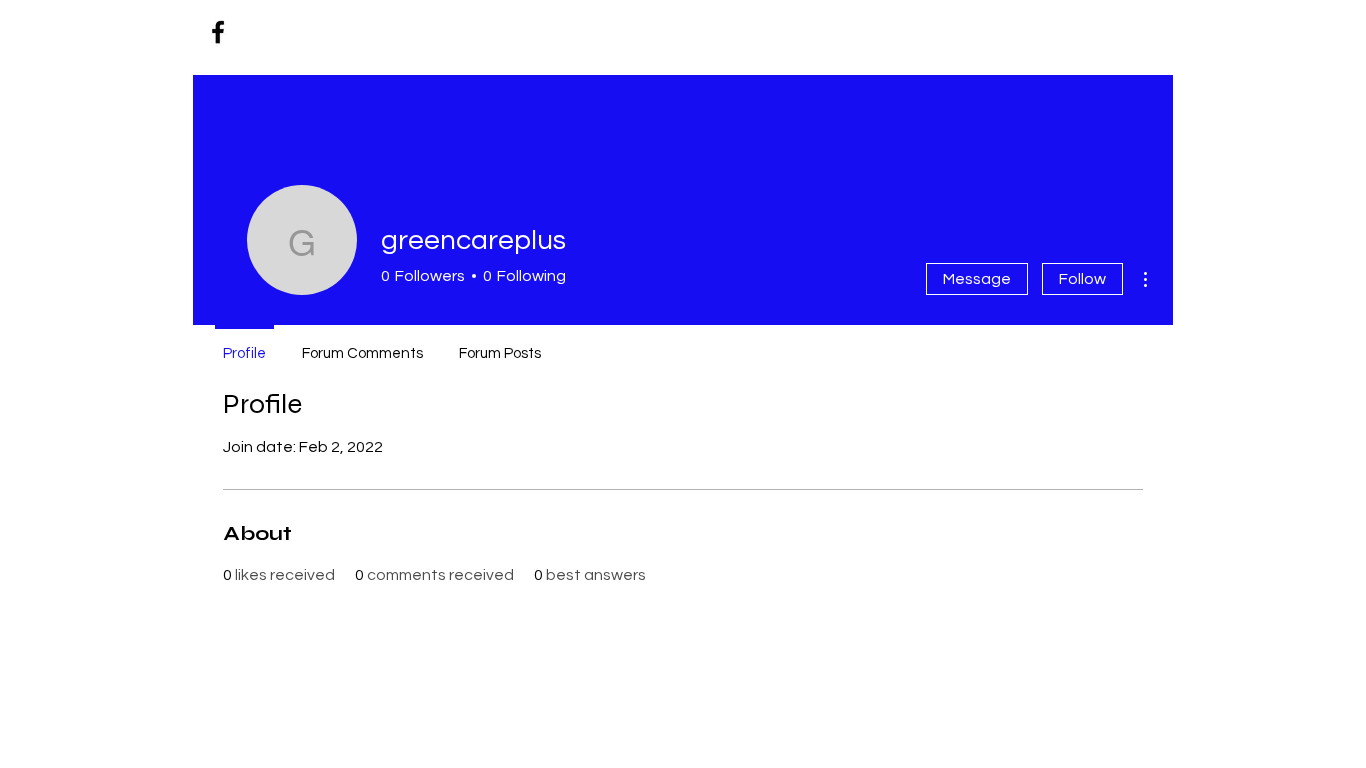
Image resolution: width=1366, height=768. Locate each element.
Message (977, 279)
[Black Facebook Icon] (218, 32)
